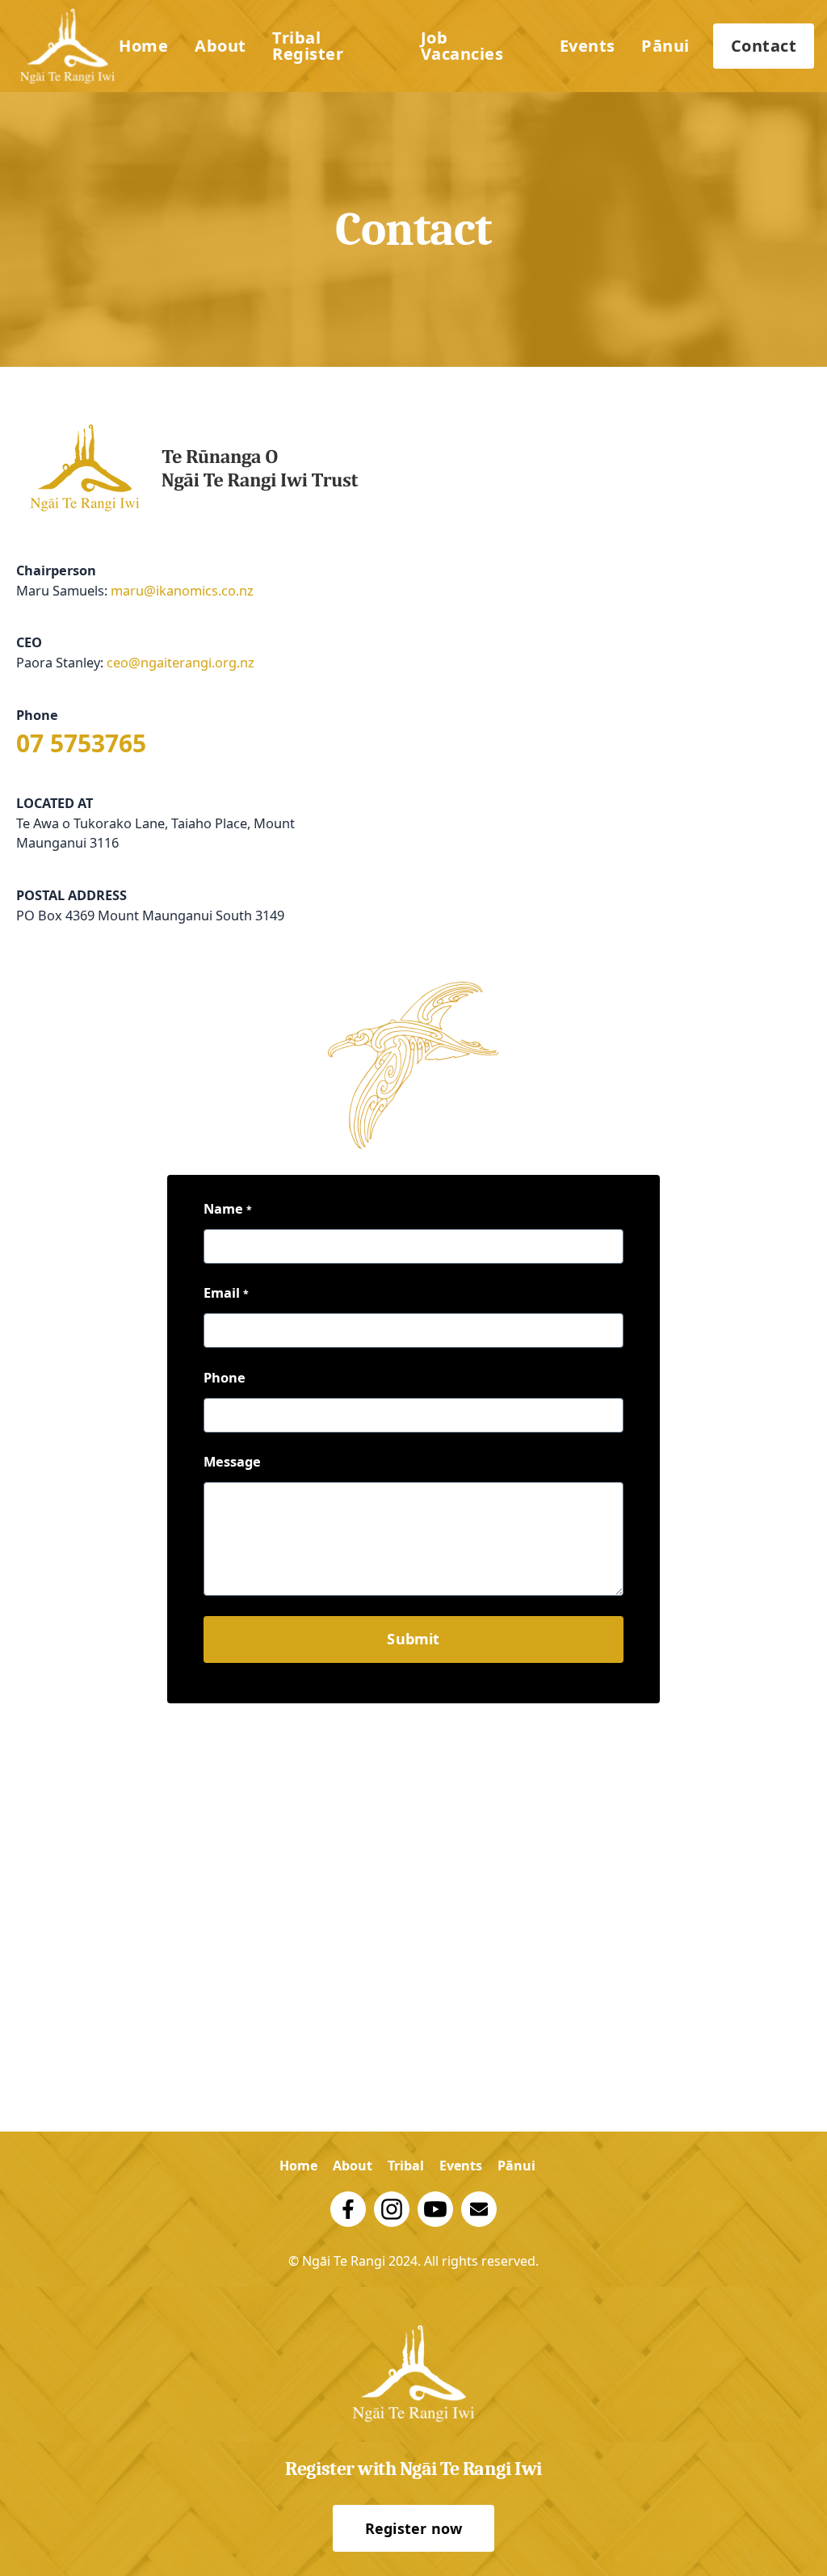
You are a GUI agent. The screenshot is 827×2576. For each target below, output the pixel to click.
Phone (37, 715)
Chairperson (56, 570)
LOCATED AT (55, 803)
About (220, 46)
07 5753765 (81, 743)
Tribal (406, 2166)
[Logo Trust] (67, 46)
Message (232, 1461)
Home (143, 46)
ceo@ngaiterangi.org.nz (181, 662)
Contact (764, 46)
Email (226, 1292)
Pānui (665, 46)
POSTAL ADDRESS (71, 895)
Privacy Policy (413, 2280)
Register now (413, 2528)
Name (228, 1208)
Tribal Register (308, 46)
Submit (413, 1639)
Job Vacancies (462, 46)
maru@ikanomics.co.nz (182, 590)
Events (588, 46)
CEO (29, 642)
